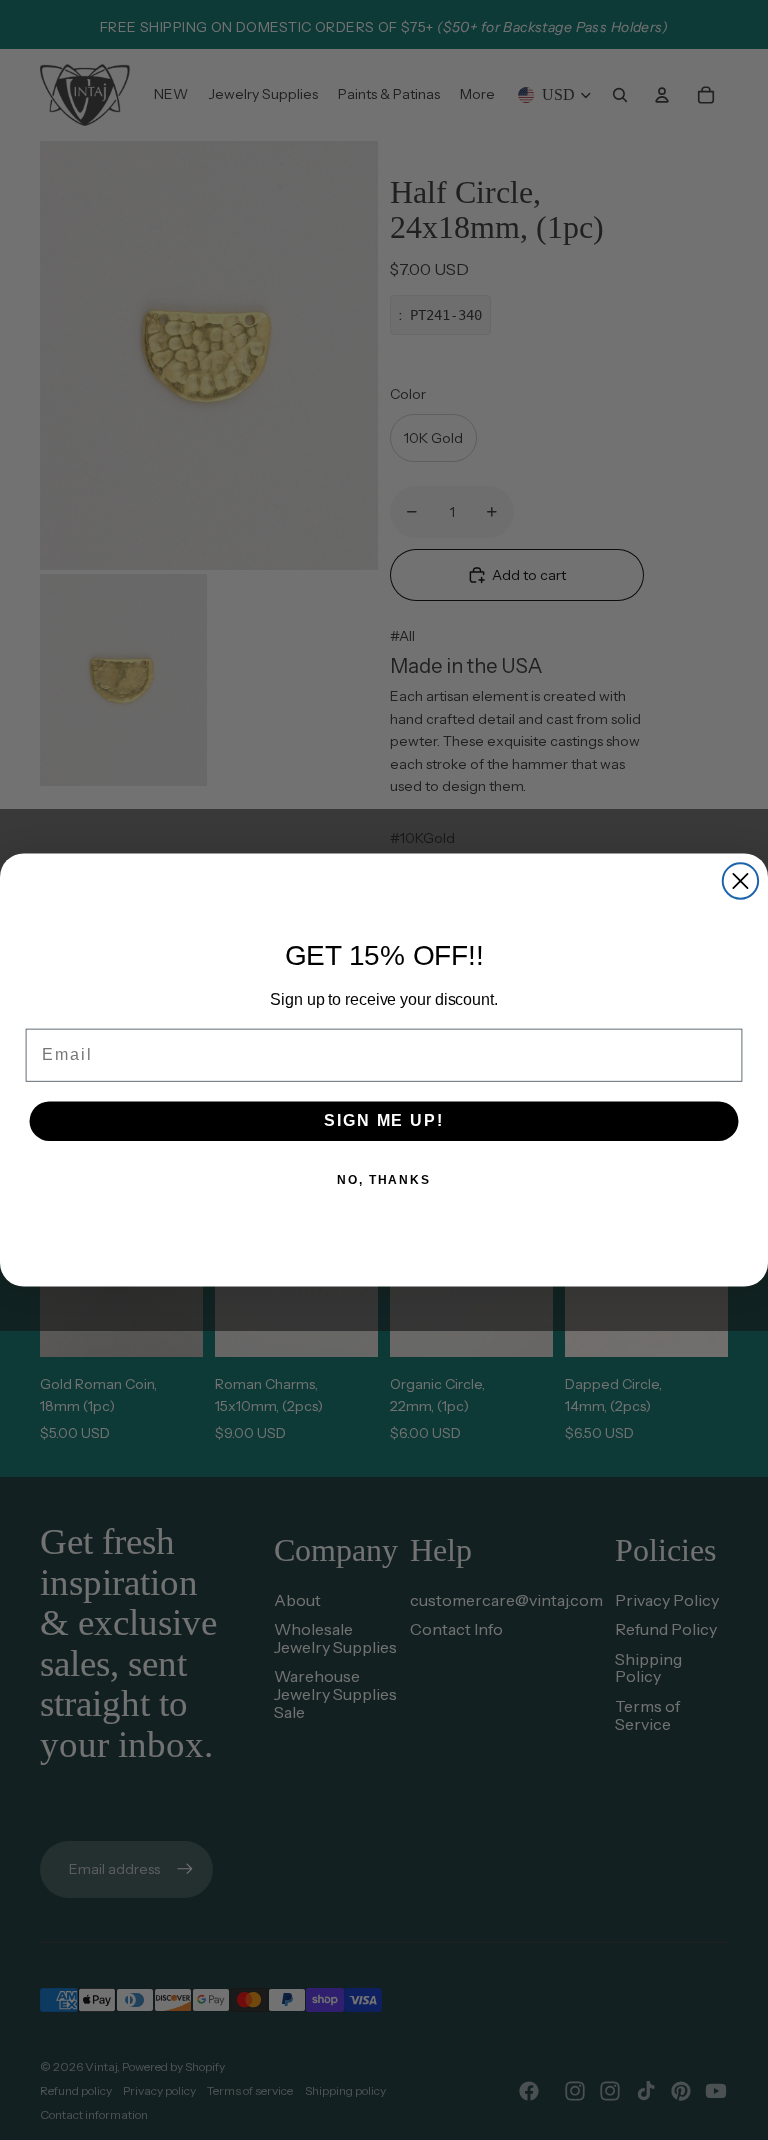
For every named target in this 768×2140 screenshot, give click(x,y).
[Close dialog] (740, 880)
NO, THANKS (384, 1180)
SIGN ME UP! (383, 1120)
